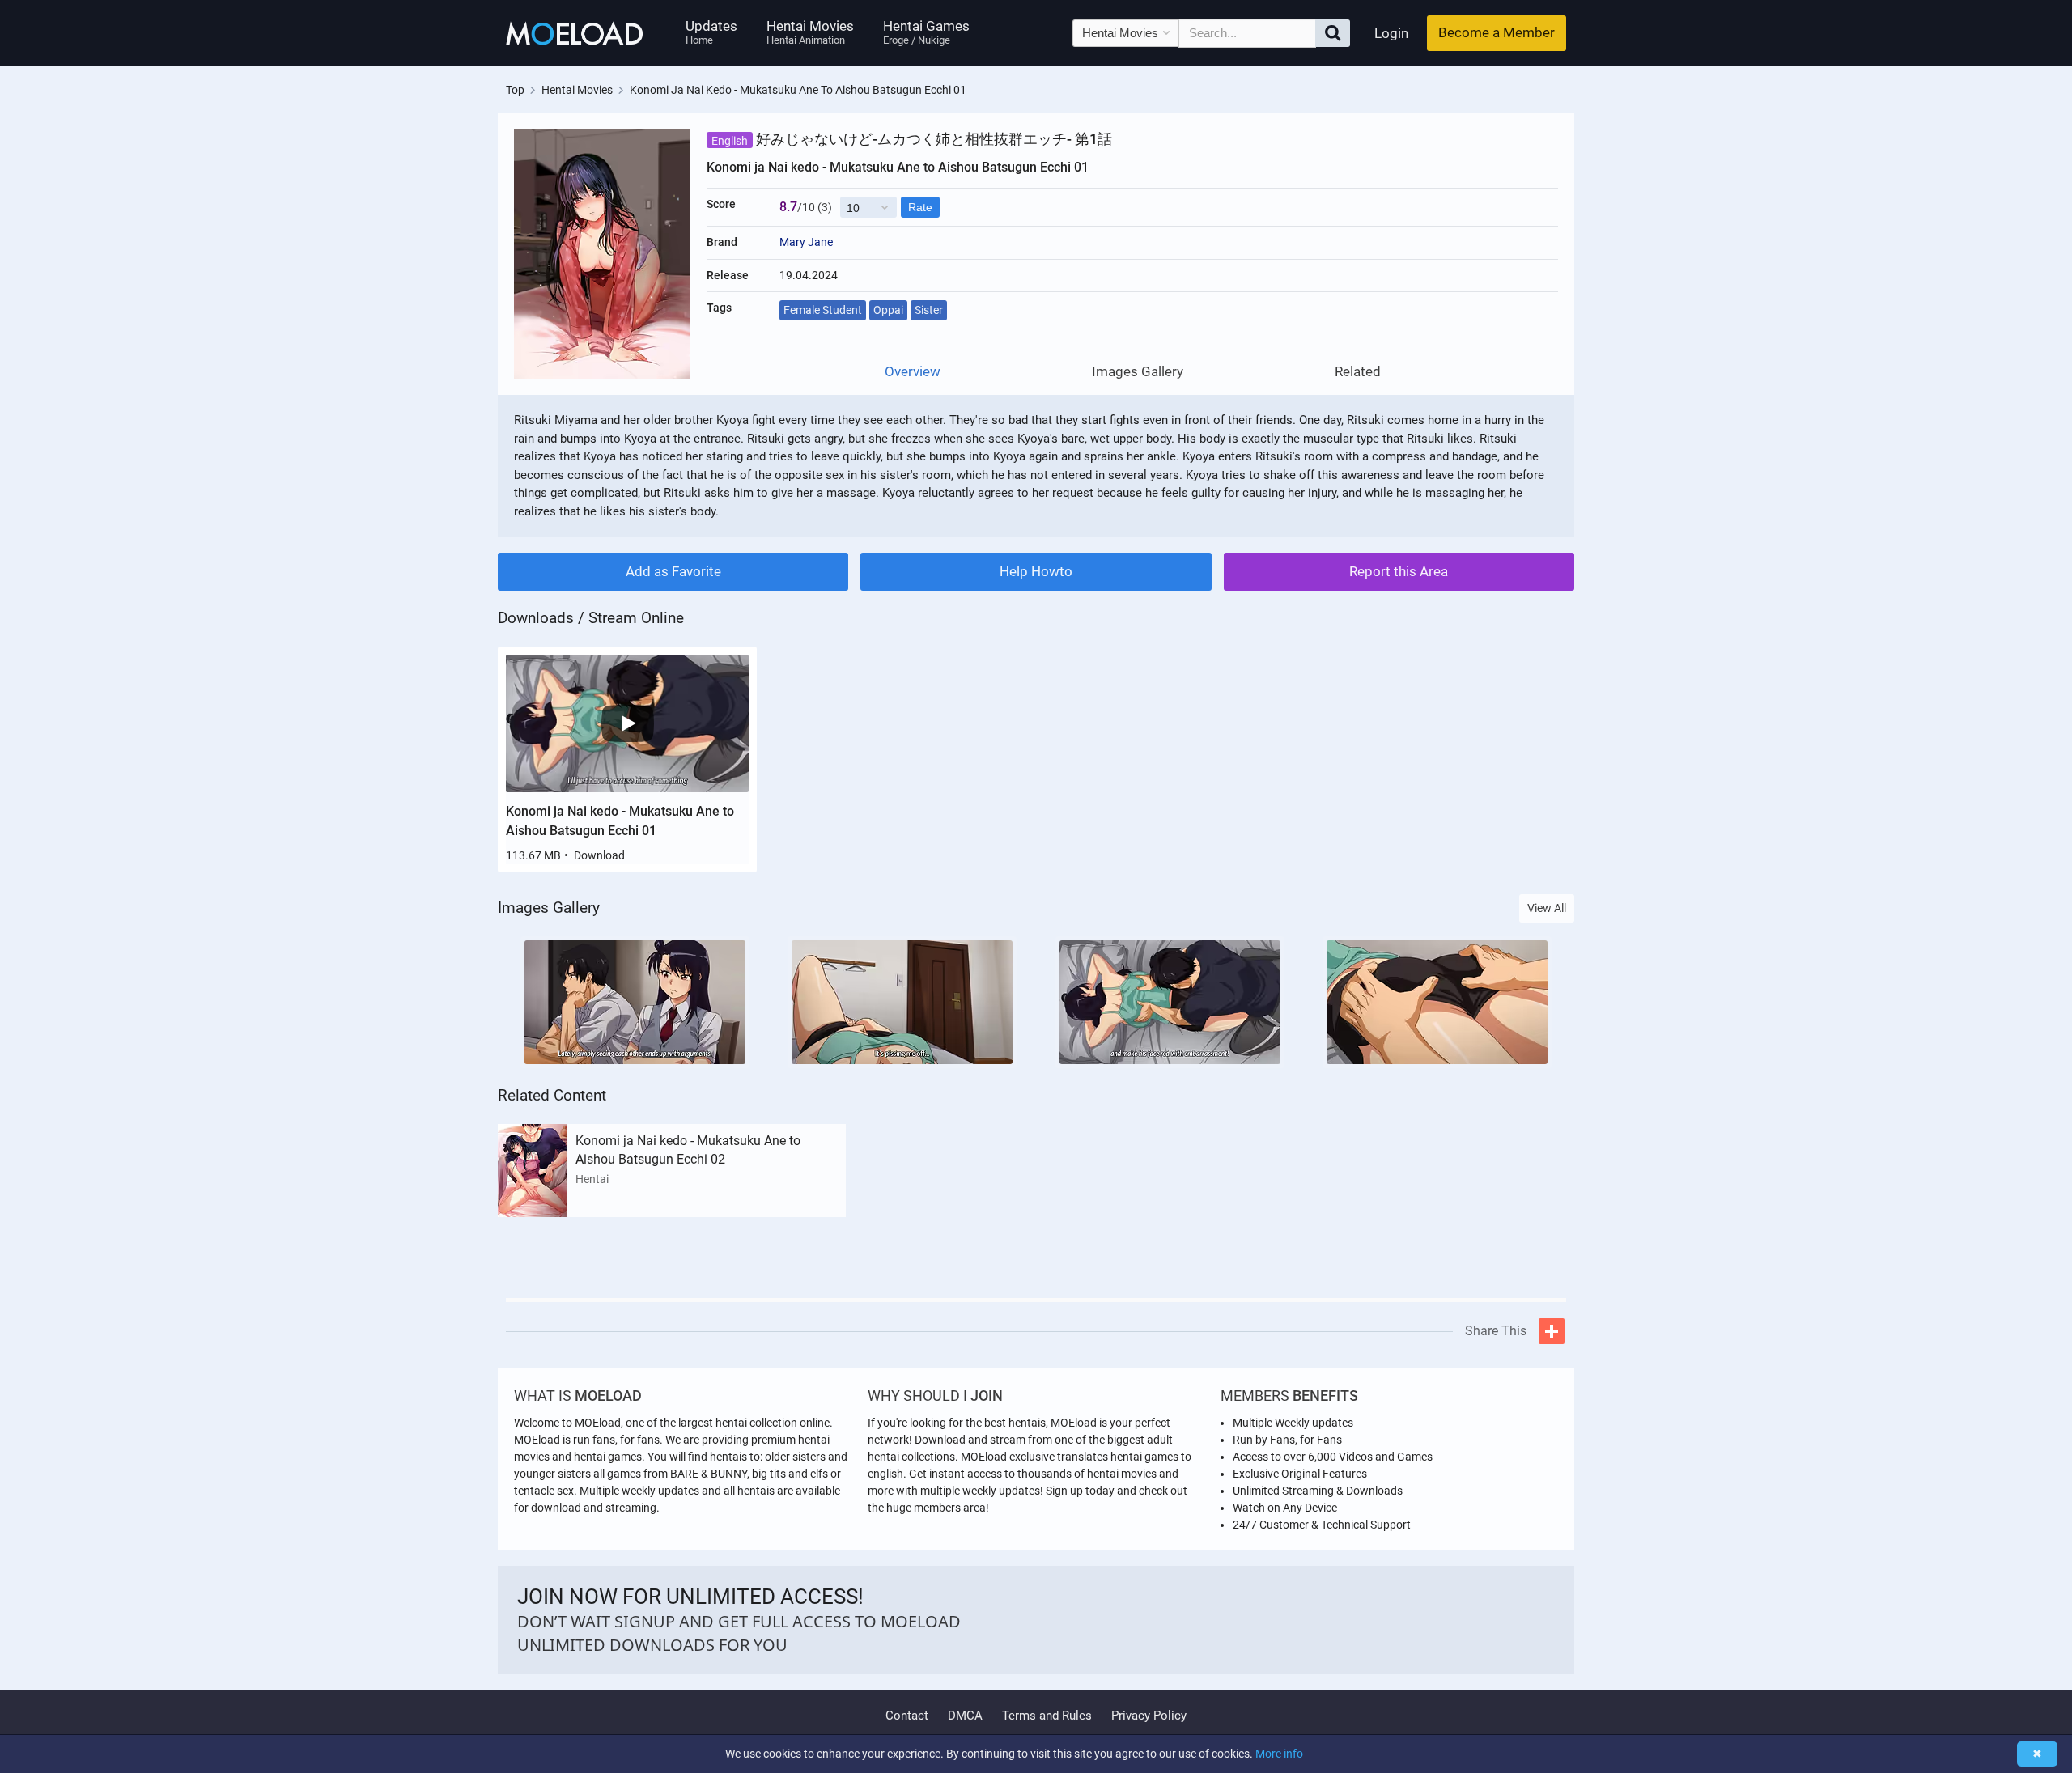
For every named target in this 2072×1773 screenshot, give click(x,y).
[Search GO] (1333, 33)
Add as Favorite (673, 571)
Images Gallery (1138, 372)
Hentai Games (926, 32)
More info (1279, 1754)
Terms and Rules (1047, 1716)
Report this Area (1399, 571)
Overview (913, 372)
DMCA (965, 1716)
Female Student (823, 310)
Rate (920, 207)
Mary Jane (806, 242)
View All (1547, 908)
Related (1358, 372)
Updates (711, 32)
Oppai (888, 310)
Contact (907, 1716)
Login (1391, 33)
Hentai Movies (810, 32)
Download (599, 855)
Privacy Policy (1149, 1716)
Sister (929, 310)
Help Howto (1036, 571)
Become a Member (1497, 32)
